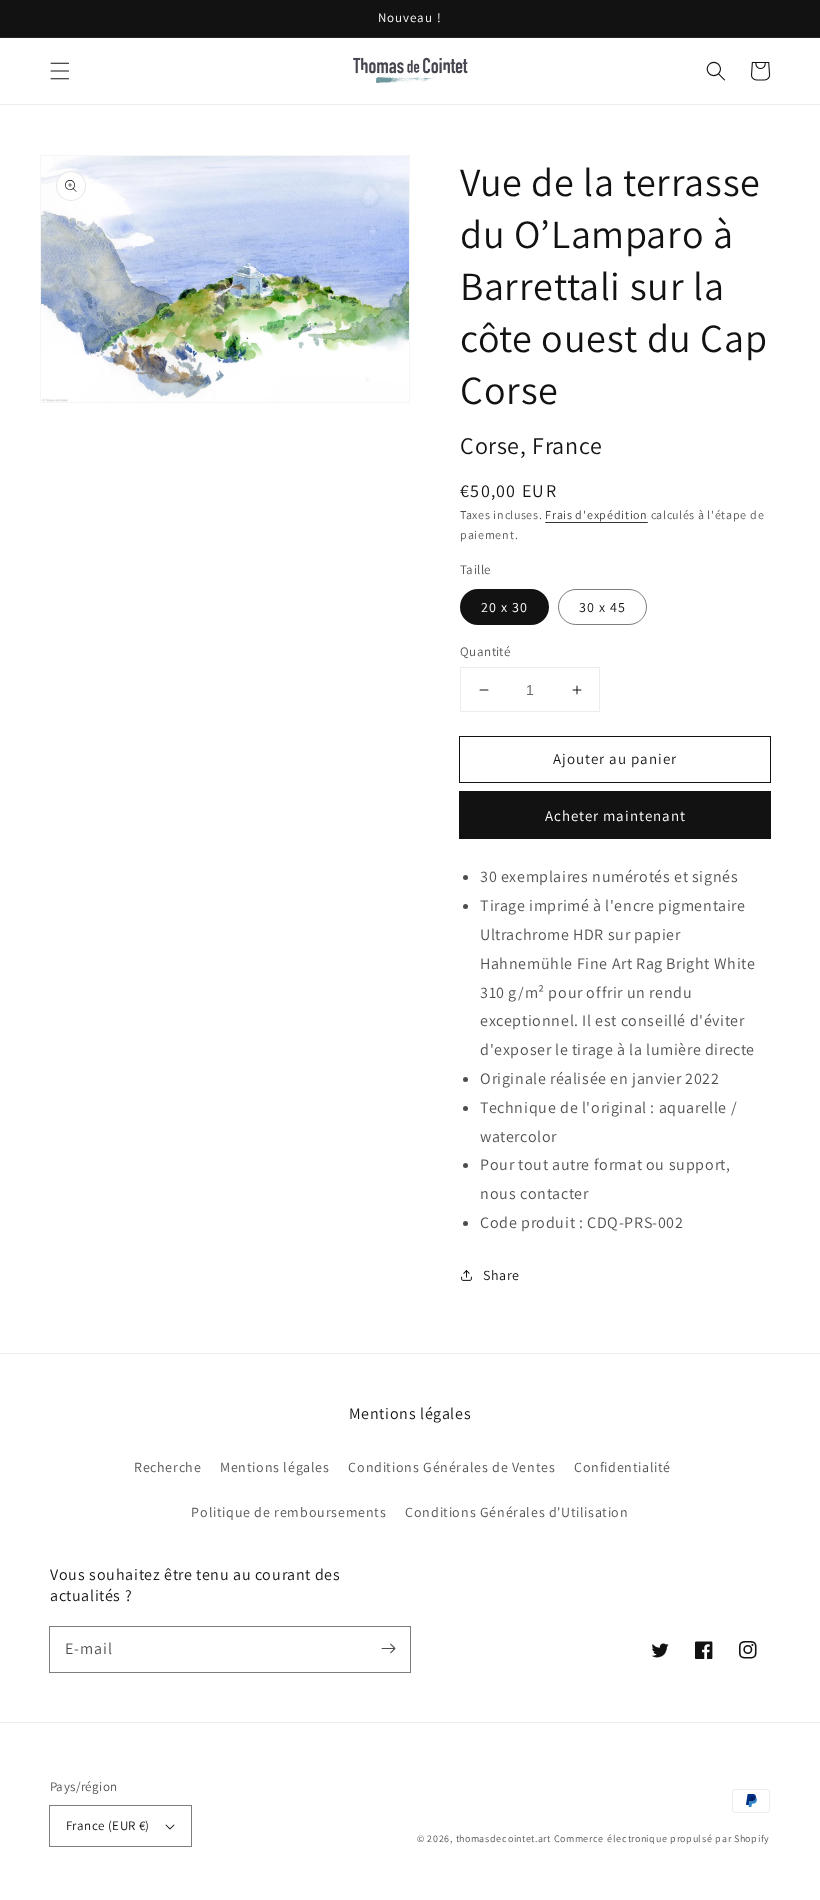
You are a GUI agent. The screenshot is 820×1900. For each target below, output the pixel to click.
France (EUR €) (108, 1825)
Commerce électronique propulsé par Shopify (662, 1838)
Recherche (167, 1467)
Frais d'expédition (596, 514)
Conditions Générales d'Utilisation (516, 1512)
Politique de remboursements (288, 1512)
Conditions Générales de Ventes (451, 1467)
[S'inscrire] (388, 1649)
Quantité (485, 651)
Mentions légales (275, 1467)
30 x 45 (602, 607)
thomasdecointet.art (503, 1838)
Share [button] (501, 1275)
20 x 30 (504, 607)
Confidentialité (622, 1467)
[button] (60, 71)
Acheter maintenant (615, 815)
